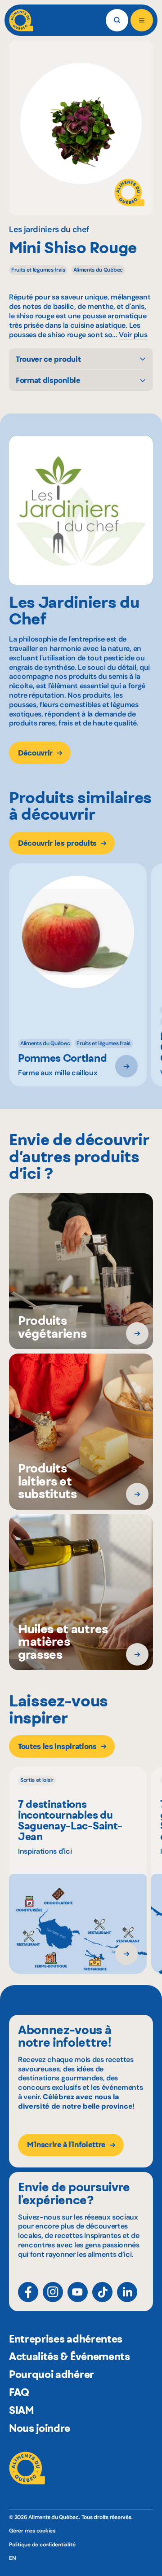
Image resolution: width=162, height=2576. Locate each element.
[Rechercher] (117, 20)
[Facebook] (28, 2292)
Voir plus (133, 335)
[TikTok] (102, 2292)
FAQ (19, 2392)
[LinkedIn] (127, 2292)
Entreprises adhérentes (66, 2339)
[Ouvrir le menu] (142, 20)
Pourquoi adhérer (52, 2374)
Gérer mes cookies (32, 2531)
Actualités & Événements (70, 2356)
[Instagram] (53, 2292)
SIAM (22, 2410)
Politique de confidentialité (42, 2545)
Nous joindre (40, 2428)
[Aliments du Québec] (21, 20)
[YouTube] (78, 2292)
